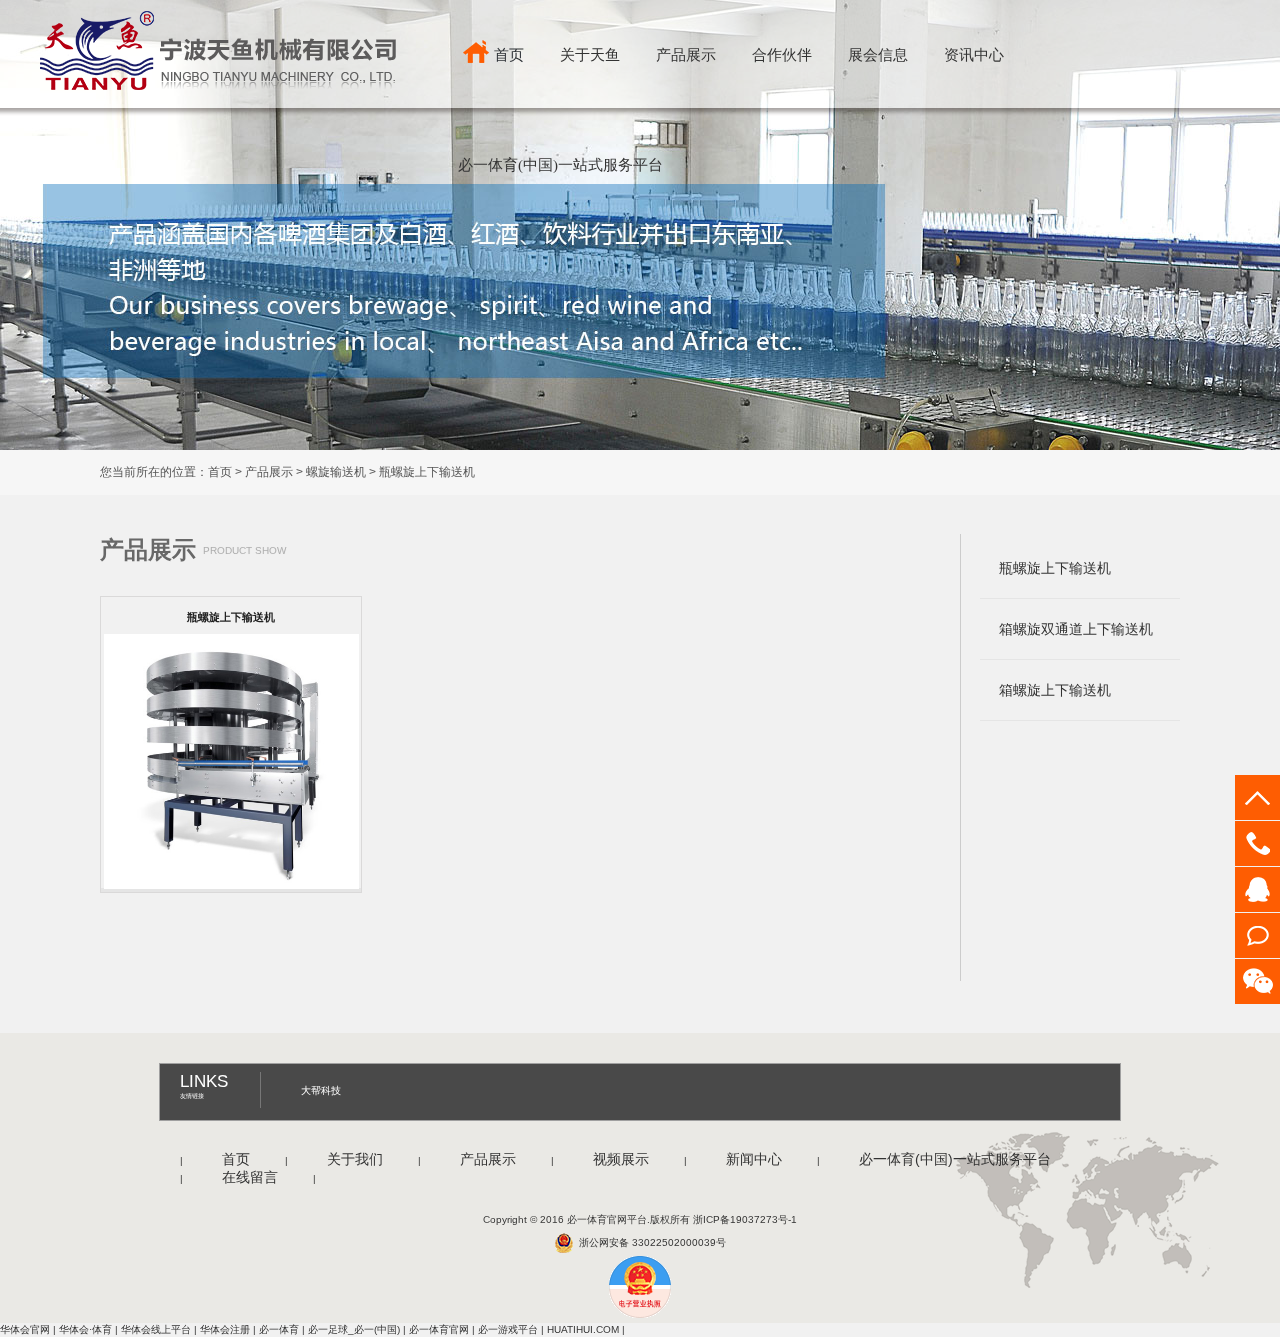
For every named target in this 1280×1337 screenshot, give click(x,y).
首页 (509, 55)
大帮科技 (321, 1090)
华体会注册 (225, 1329)
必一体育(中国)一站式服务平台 (560, 165)
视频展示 (619, 1159)
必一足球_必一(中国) (354, 1329)
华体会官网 (25, 1329)
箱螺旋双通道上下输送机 (1076, 629)
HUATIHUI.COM (583, 1329)
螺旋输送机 (336, 472)
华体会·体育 (85, 1329)
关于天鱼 (590, 55)
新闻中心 (752, 1159)
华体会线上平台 (156, 1329)
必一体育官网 (439, 1329)
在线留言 (248, 1177)
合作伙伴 (782, 55)
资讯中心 (974, 55)
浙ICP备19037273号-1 (745, 1219)
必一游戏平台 (508, 1329)
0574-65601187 (1257, 843)
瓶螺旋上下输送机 (427, 472)
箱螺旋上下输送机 (1055, 690)
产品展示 (686, 55)
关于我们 (353, 1159)
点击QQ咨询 (1257, 889)
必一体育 (279, 1329)
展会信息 (878, 55)
